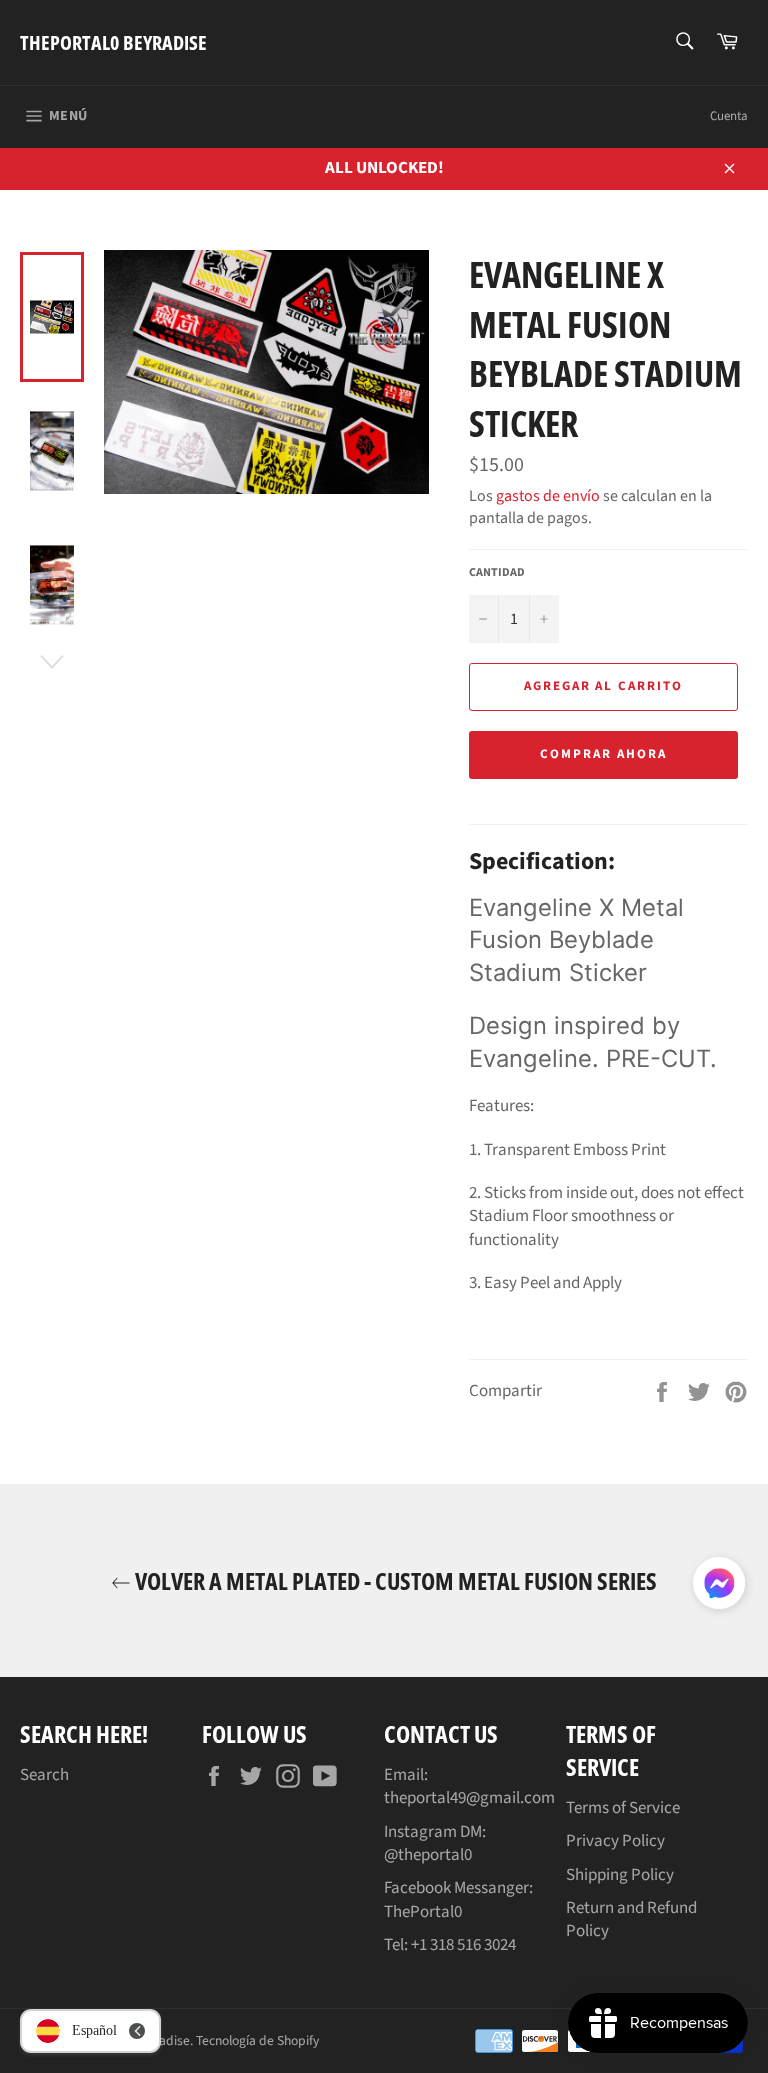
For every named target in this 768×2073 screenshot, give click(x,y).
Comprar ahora (603, 754)
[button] (719, 1587)
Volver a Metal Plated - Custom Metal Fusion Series (394, 1580)
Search (44, 1775)
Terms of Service (623, 1808)
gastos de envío (548, 496)
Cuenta (729, 116)
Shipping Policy (620, 1875)
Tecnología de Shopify (257, 2040)
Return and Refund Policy (631, 1919)
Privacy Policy (615, 1841)
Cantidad (497, 573)
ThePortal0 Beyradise (113, 42)
